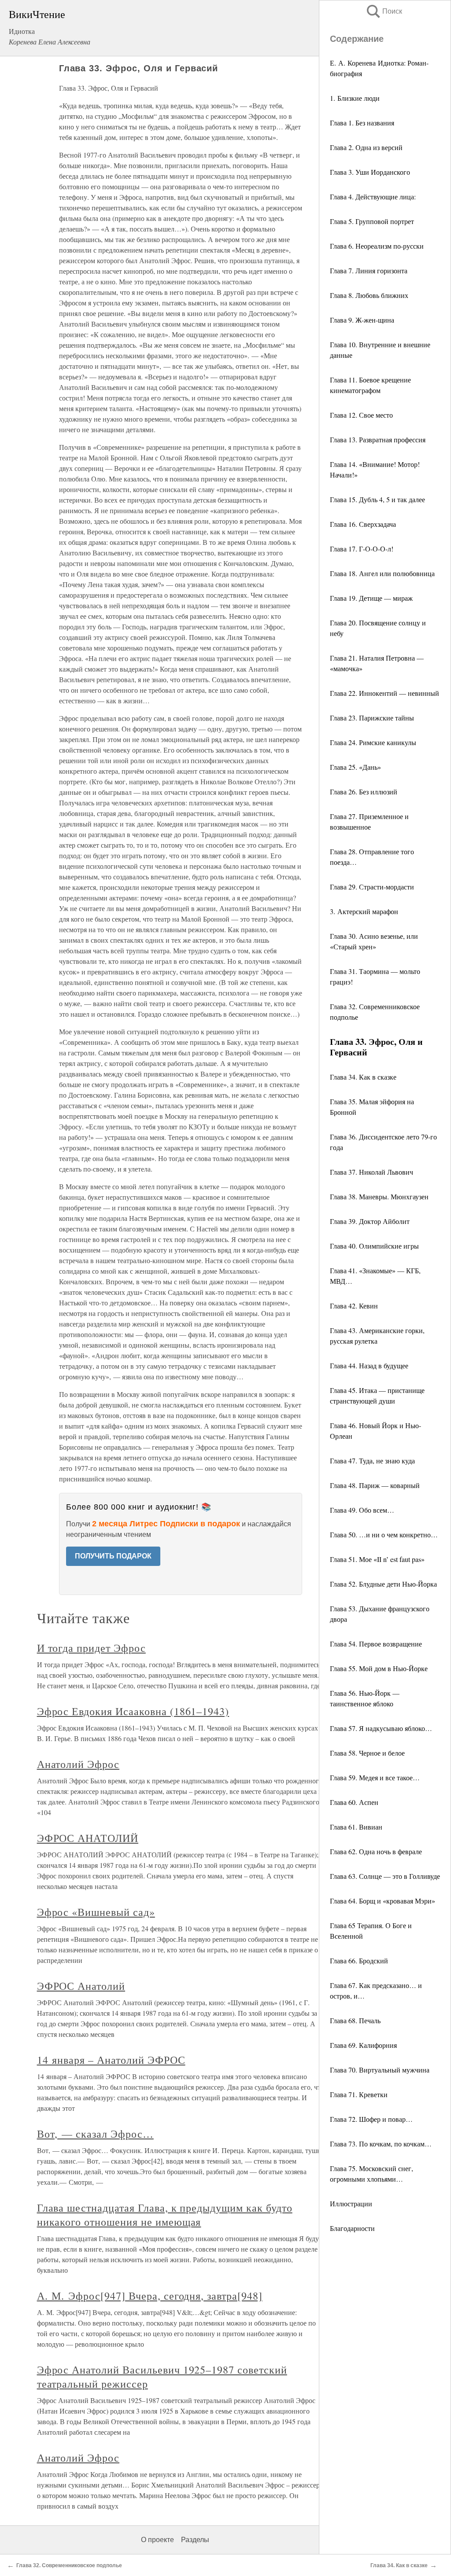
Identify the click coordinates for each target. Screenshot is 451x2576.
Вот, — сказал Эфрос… (95, 2134)
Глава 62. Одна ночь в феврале (376, 1851)
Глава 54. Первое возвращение (376, 1644)
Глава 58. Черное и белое (367, 1753)
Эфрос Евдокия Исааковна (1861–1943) (133, 1711)
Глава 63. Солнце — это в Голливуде (385, 1876)
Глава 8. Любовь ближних (369, 295)
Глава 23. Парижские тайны (372, 718)
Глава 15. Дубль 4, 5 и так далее (377, 499)
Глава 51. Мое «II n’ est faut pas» (377, 1559)
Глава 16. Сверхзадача (363, 524)
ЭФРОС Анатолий (81, 1986)
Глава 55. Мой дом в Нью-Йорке (379, 1668)
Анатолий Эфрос (78, 1764)
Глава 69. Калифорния (363, 2045)
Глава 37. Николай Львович (372, 1172)
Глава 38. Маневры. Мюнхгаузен (379, 1196)
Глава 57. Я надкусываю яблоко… (381, 1728)
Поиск (384, 11)
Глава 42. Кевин (354, 1306)
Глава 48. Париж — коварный (375, 1485)
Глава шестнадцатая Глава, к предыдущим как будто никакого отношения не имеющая (165, 2215)
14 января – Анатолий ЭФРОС (111, 2060)
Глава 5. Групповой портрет (372, 221)
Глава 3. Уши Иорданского (370, 172)
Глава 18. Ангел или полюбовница (382, 573)
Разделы (195, 2540)
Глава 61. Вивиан (356, 1827)
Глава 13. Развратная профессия (378, 439)
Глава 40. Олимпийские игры (374, 1246)
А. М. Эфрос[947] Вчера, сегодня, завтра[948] (150, 2296)
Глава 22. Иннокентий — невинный (384, 693)
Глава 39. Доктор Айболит (370, 1221)
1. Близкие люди (355, 98)
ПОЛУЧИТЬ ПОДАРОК (113, 1556)
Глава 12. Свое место (361, 415)
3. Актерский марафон (364, 911)
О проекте (157, 2540)
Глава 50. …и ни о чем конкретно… (384, 1534)
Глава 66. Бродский (359, 1960)
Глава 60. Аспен (354, 1802)
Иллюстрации (351, 2203)
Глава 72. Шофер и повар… (371, 2119)
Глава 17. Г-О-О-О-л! (362, 549)
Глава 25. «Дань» (355, 767)
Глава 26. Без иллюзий (364, 792)
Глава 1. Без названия (362, 123)
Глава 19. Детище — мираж (371, 598)
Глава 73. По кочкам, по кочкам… (381, 2144)
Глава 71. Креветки (359, 2094)
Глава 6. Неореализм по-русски (377, 246)
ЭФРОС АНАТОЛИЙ (88, 1838)
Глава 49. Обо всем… (362, 1510)
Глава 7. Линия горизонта (369, 270)
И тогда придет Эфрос (91, 1648)
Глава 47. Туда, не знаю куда (372, 1461)
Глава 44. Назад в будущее (369, 1365)
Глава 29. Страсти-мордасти (372, 887)
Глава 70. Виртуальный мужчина (380, 2070)
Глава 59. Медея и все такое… (375, 1777)
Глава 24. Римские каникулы (373, 742)
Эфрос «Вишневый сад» (96, 1912)
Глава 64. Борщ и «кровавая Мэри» (383, 1901)
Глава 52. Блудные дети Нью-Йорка (383, 1584)
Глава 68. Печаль (355, 2020)
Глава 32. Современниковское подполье (69, 2565)
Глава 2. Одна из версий (366, 147)
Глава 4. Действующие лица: (373, 197)
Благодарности (352, 2228)
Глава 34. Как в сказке (363, 1077)
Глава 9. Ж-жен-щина (362, 320)
